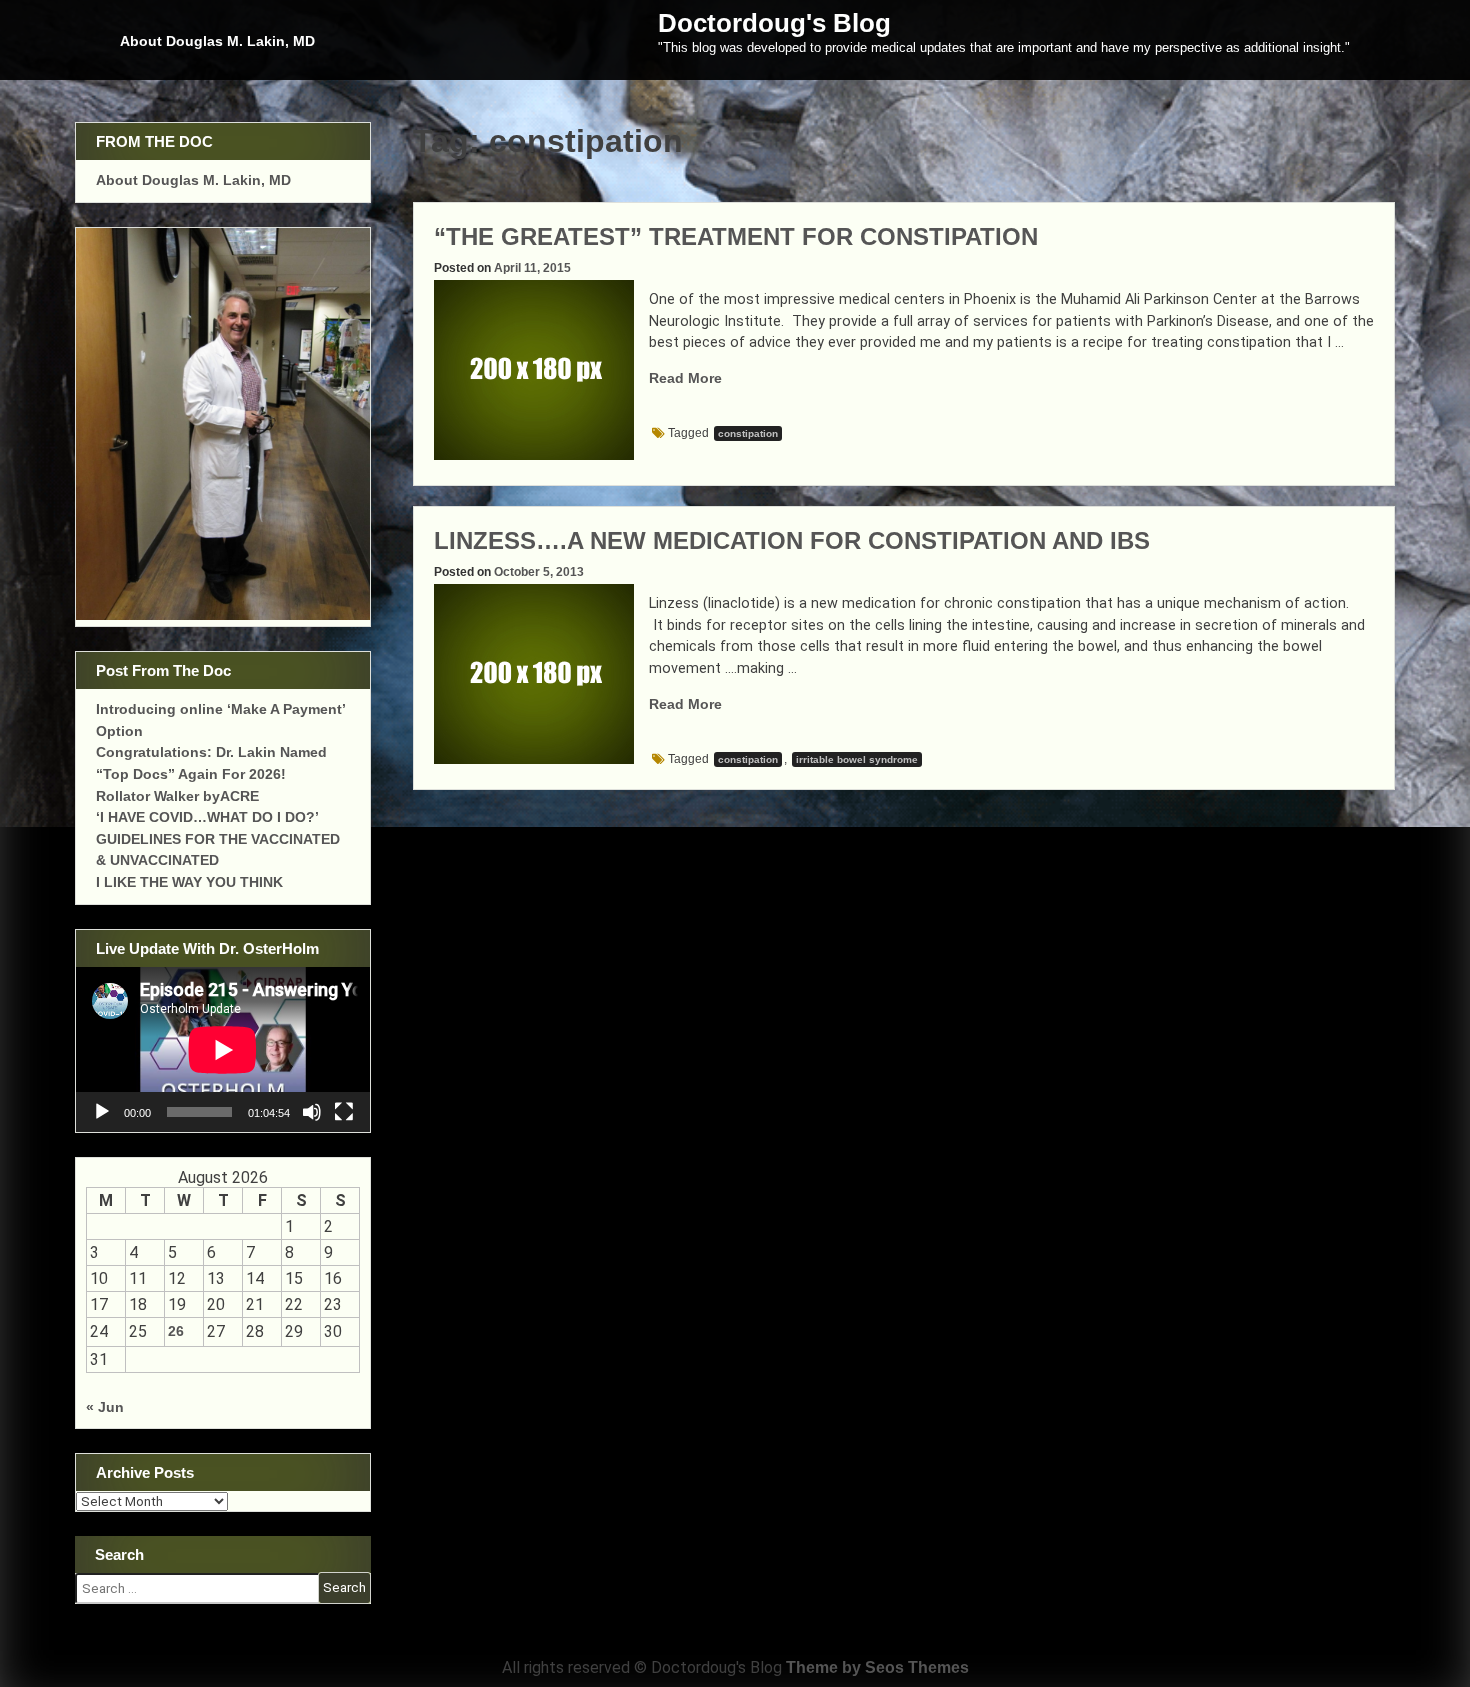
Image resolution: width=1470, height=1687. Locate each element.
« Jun (105, 1407)
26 (176, 1331)
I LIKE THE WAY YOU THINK (189, 882)
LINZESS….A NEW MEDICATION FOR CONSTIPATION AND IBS (792, 540)
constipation (748, 433)
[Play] (102, 1112)
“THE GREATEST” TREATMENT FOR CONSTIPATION (736, 236)
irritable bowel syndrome (857, 759)
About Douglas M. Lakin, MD (217, 41)
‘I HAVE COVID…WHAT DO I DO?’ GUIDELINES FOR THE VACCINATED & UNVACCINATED (218, 838)
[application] (223, 1049)
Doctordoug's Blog (774, 23)
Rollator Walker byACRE (177, 796)
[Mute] (312, 1112)
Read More (685, 378)
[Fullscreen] (344, 1112)
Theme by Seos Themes (877, 1667)
